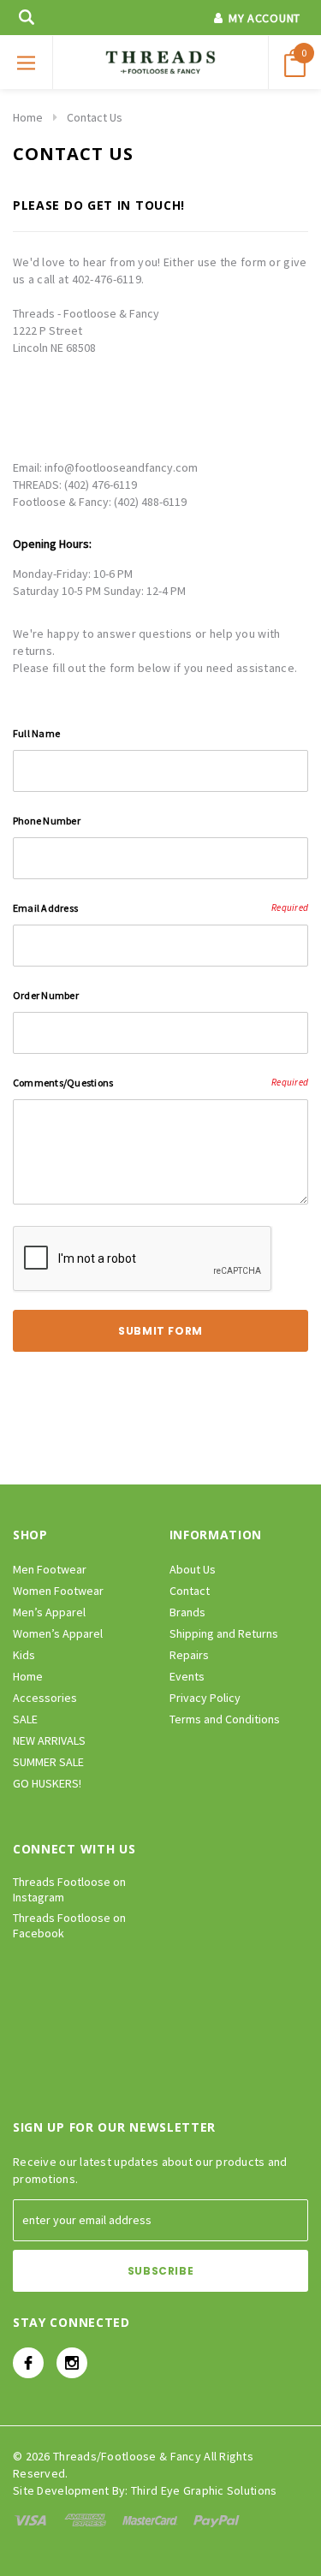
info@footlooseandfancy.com (121, 467)
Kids (24, 1655)
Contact (190, 1591)
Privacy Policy (205, 1698)
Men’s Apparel (49, 1612)
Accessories (45, 1698)
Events (187, 1676)
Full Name (36, 733)
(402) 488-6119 (150, 502)
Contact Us (95, 117)
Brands (187, 1612)
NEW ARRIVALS (49, 1740)
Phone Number (47, 821)
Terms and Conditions (225, 1719)
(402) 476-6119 (101, 485)
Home (28, 117)
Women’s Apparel (58, 1633)
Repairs (189, 1655)
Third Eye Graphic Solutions (204, 2490)
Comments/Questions (160, 1083)
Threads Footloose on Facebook (69, 1925)
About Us (193, 1569)
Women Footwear (58, 1591)
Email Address (160, 908)
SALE (25, 1719)
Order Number (46, 995)
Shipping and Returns (224, 1633)
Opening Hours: (52, 544)
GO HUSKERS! (47, 1783)
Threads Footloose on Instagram (69, 1889)
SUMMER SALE (48, 1762)
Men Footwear (50, 1569)
